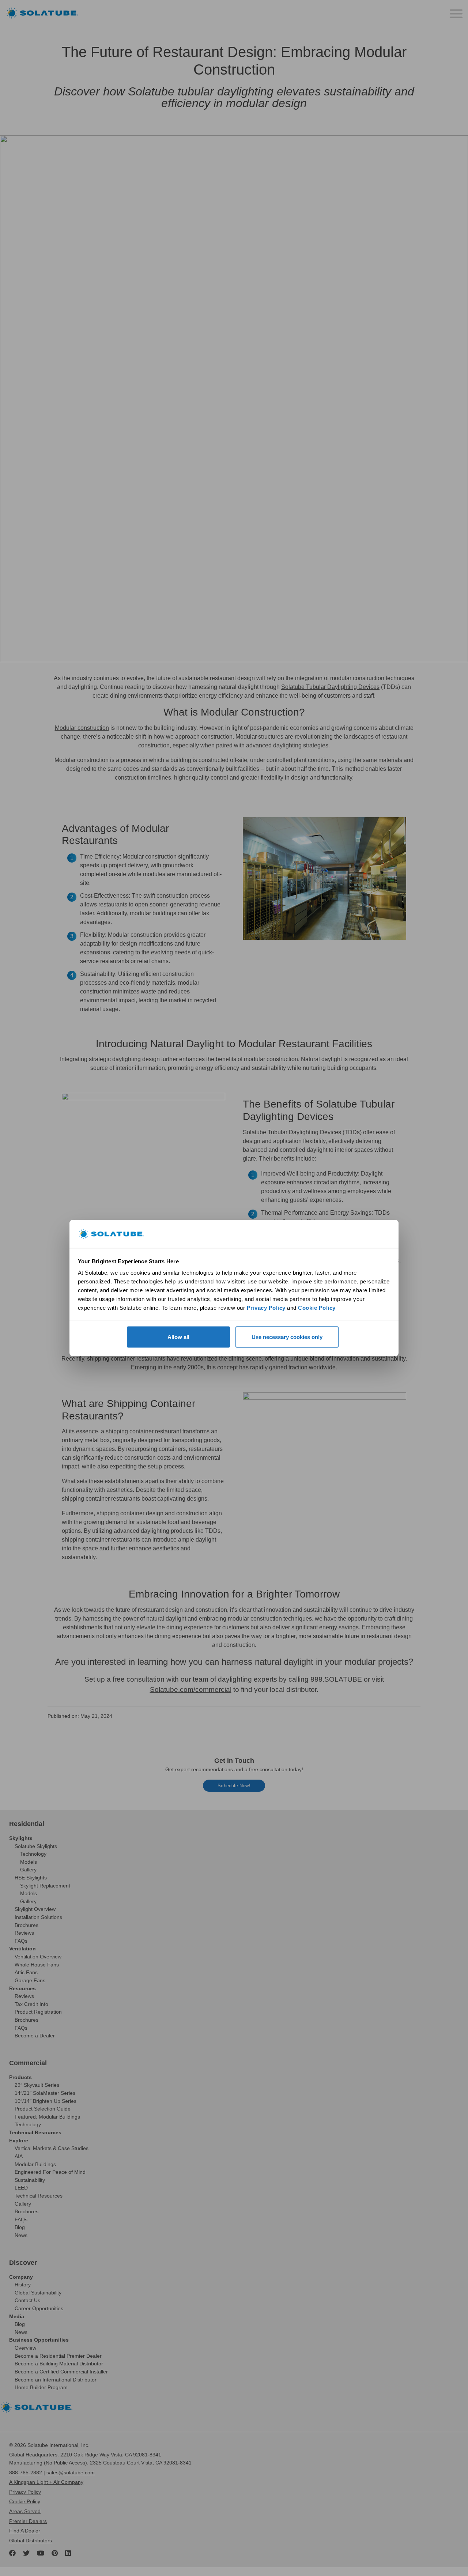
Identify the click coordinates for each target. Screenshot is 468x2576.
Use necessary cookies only (287, 1337)
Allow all (178, 1337)
